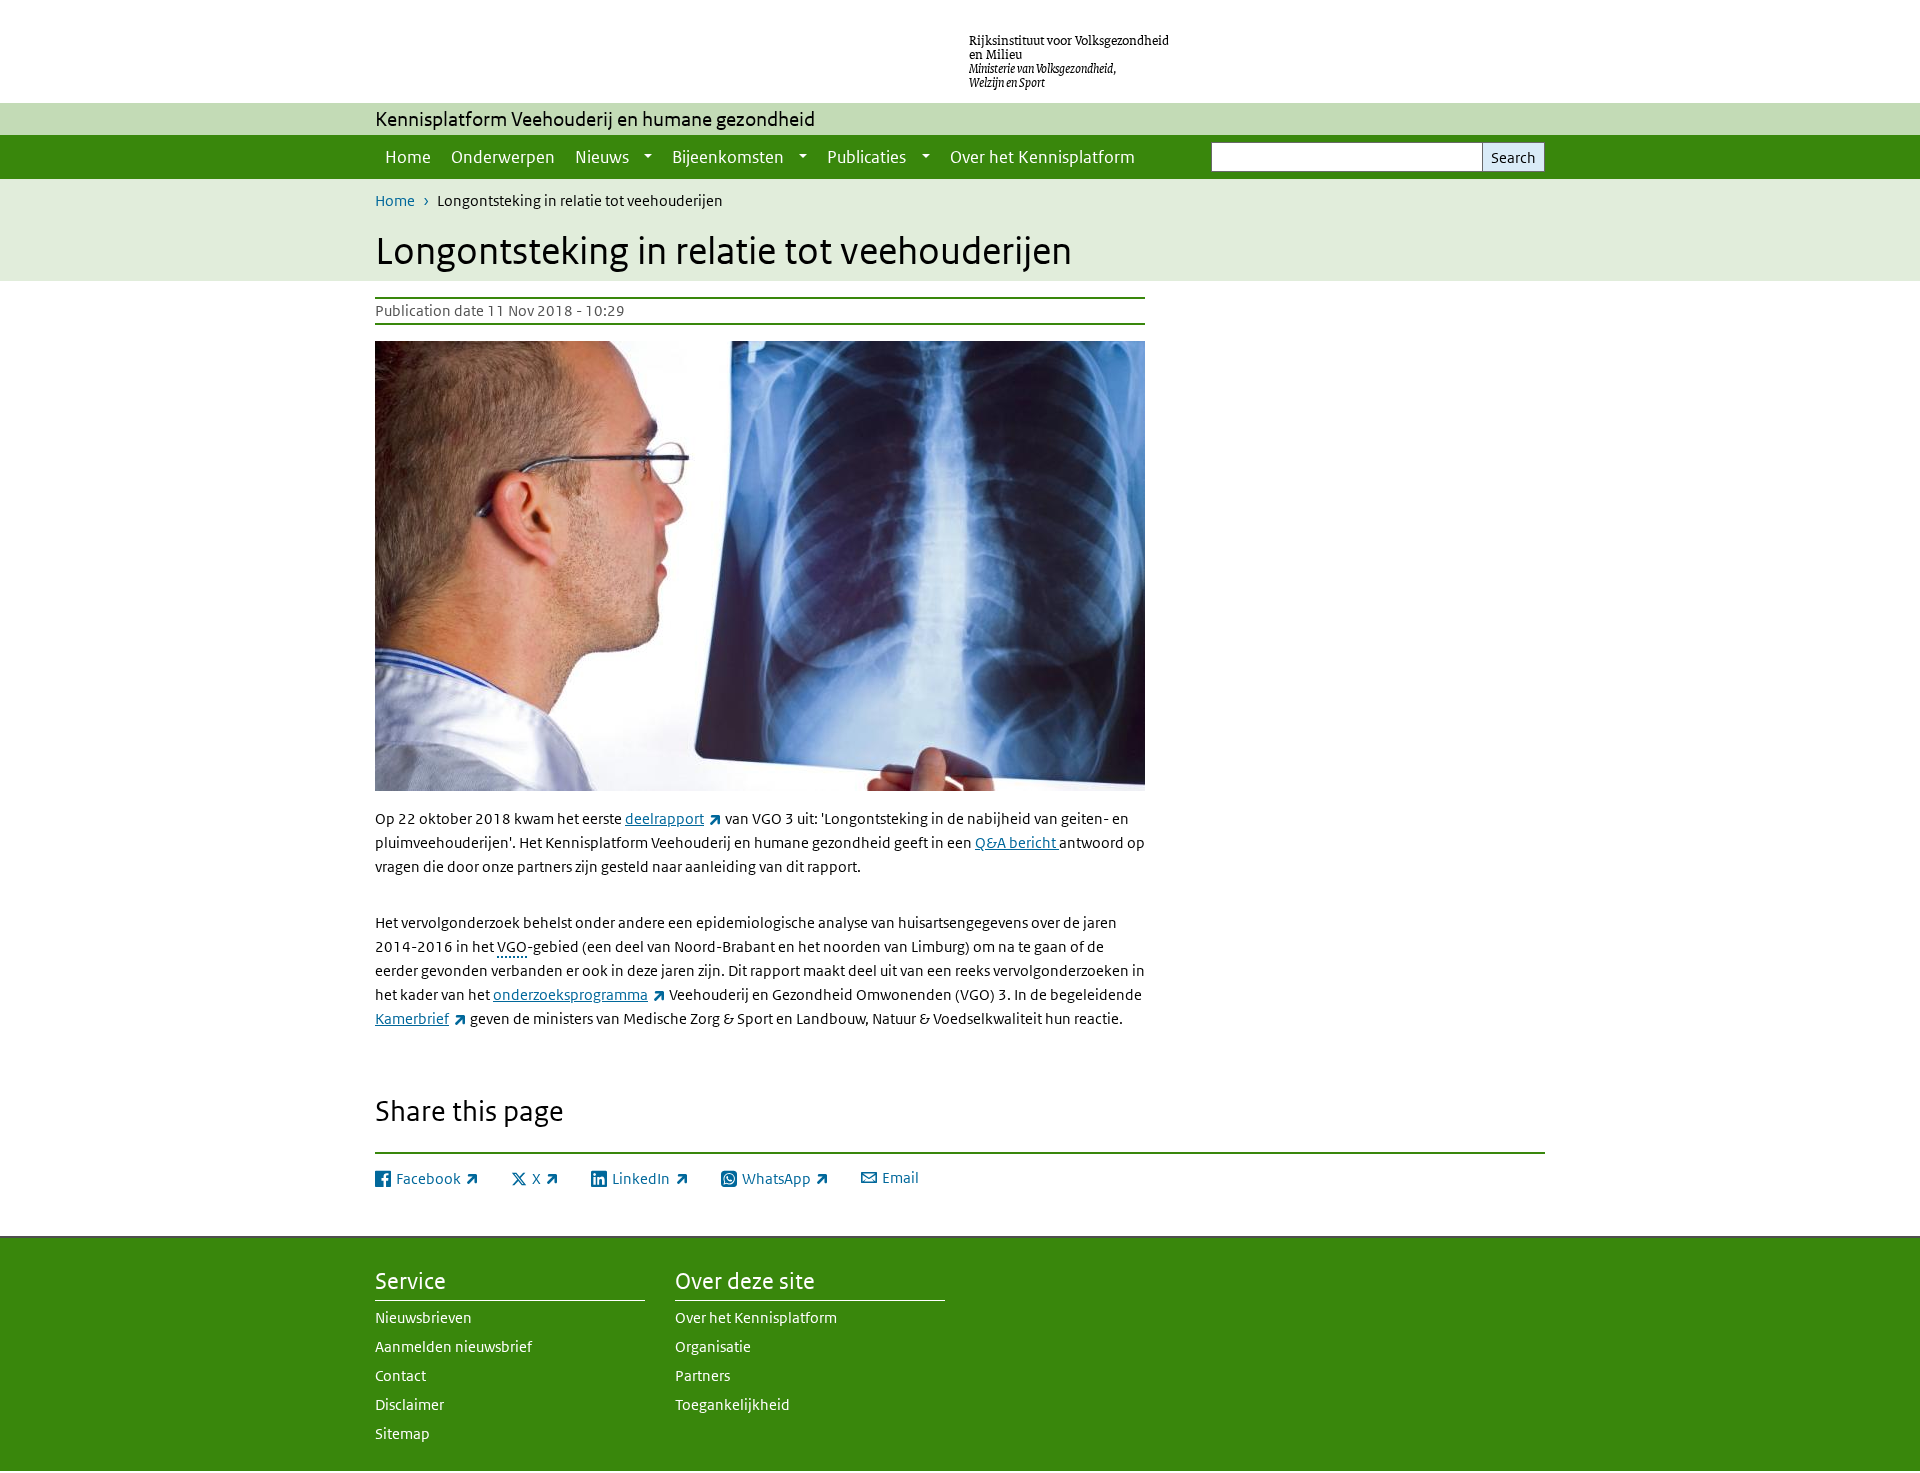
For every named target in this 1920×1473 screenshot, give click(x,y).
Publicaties (866, 157)
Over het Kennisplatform (1042, 157)
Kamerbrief (421, 1018)
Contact (400, 1375)
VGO (512, 946)
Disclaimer (409, 1404)
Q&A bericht (1017, 842)
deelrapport (673, 818)
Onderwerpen (503, 157)
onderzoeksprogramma (579, 994)
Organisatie (713, 1346)
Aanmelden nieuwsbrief (453, 1346)
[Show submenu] (648, 157)
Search (1513, 157)
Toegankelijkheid (732, 1404)
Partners (702, 1375)
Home (408, 157)
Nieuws (602, 157)
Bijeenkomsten (728, 157)
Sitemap (402, 1433)
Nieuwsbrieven (423, 1317)
